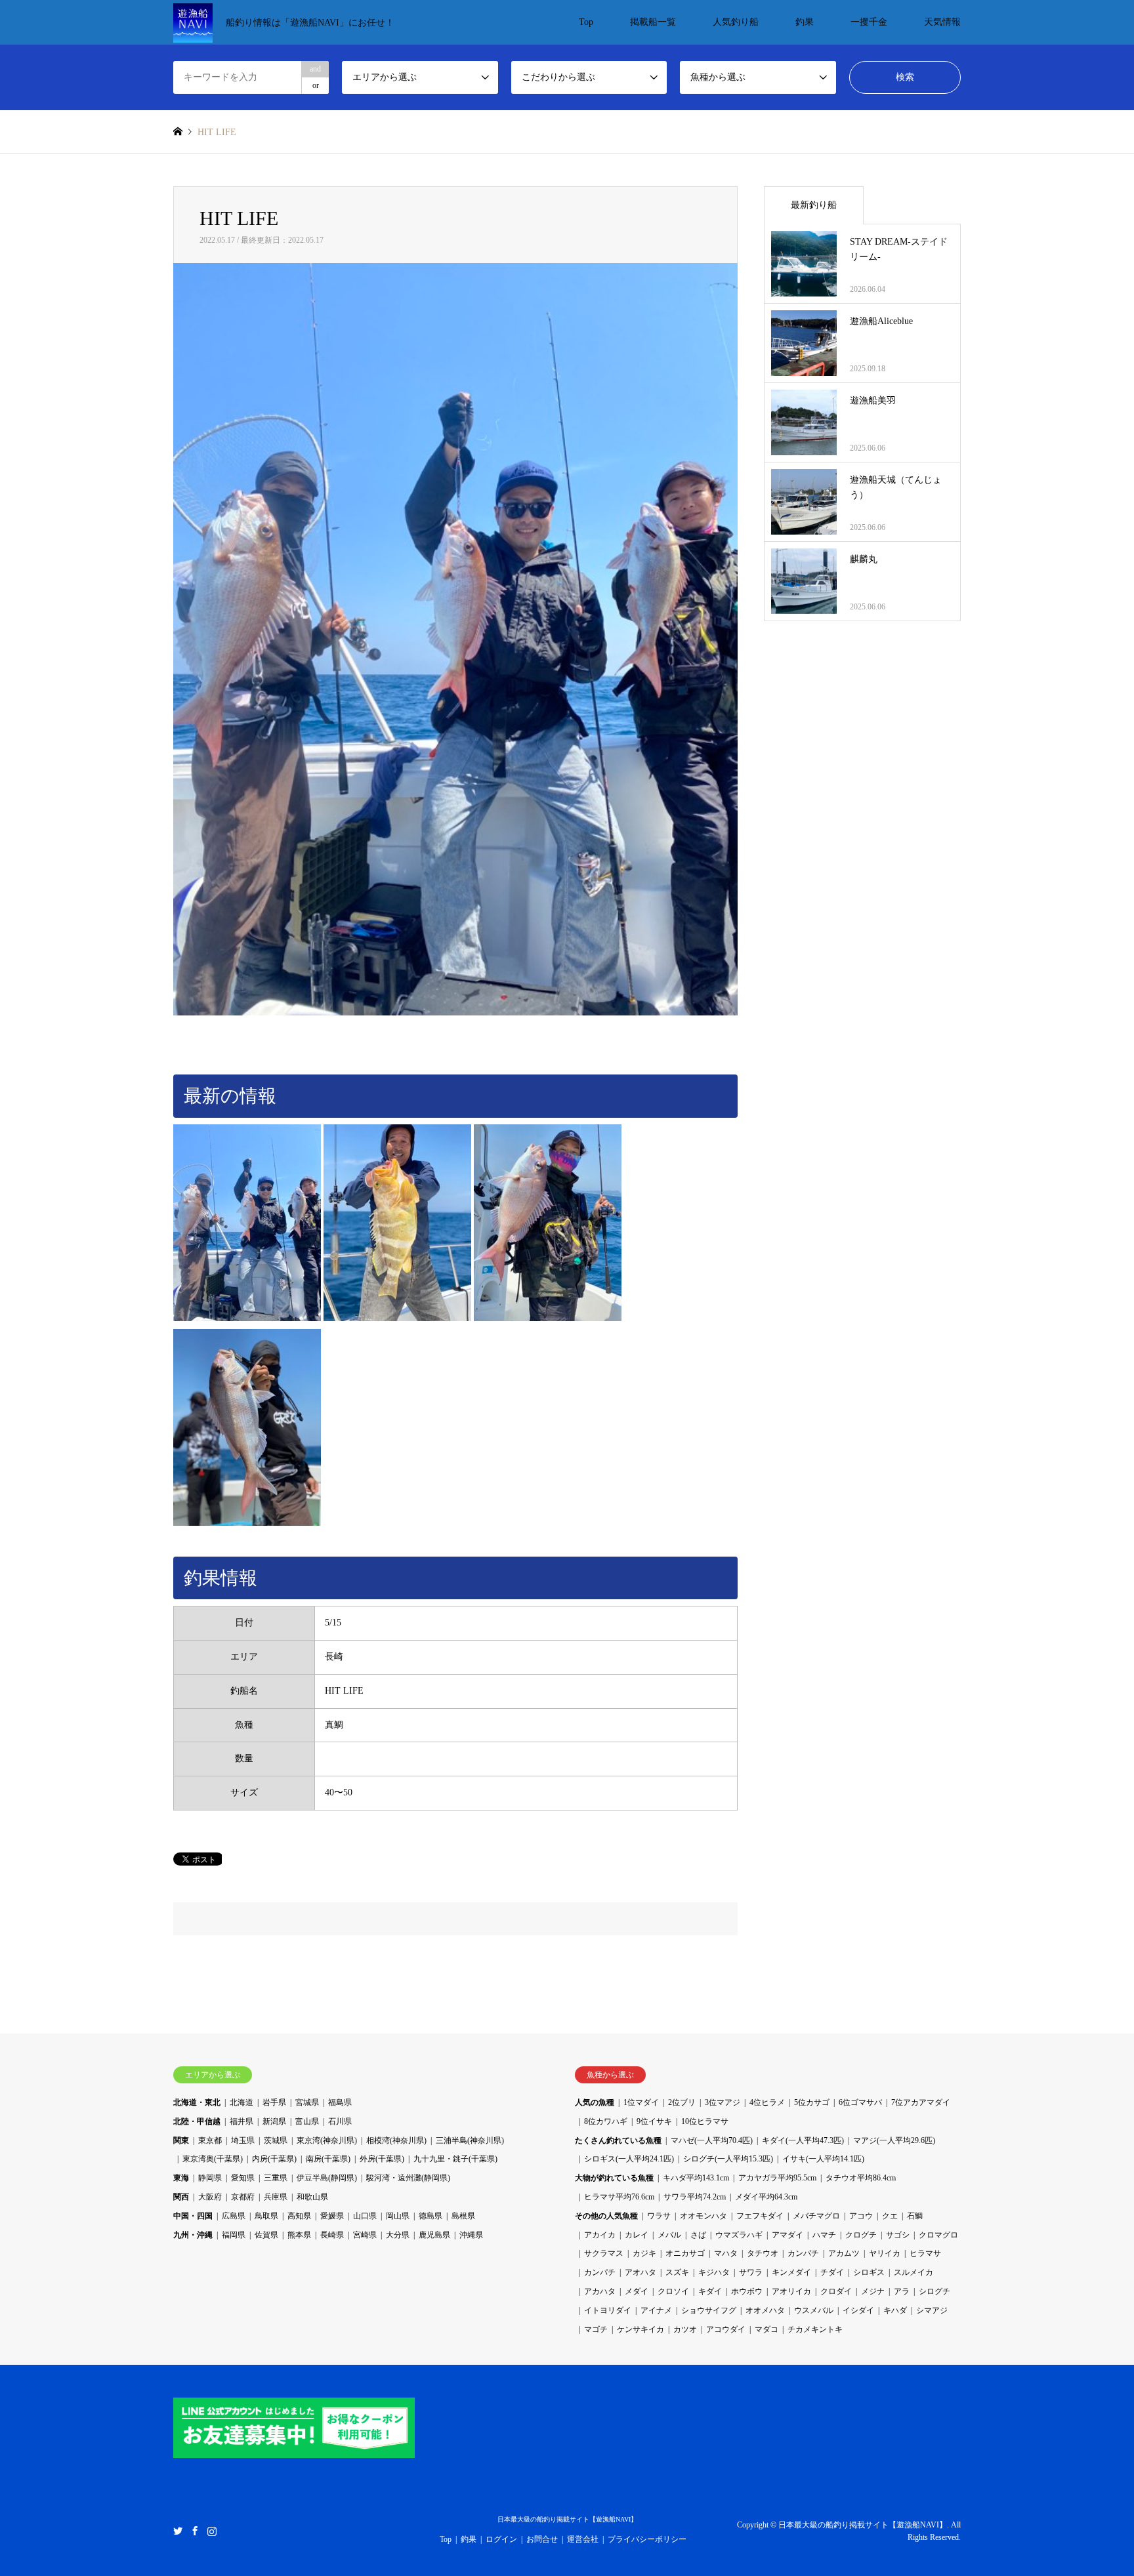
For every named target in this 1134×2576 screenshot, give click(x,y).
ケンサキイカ (640, 2329)
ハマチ (824, 2235)
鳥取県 (266, 2216)
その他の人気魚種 (606, 2216)
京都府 (243, 2197)
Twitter (178, 2530)
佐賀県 (266, 2235)
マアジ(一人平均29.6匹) (894, 2140)
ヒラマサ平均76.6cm (619, 2197)
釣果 (805, 22)
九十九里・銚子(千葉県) (455, 2159)
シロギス (869, 2272)
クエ (890, 2216)
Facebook (195, 2530)
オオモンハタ (703, 2216)
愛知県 (243, 2178)
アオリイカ (791, 2291)
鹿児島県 (434, 2235)
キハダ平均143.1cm (696, 2178)
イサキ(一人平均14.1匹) (823, 2159)
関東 (181, 2140)
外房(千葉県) (382, 2159)
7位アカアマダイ (921, 2102)
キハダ (895, 2310)
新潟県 (274, 2121)
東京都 (210, 2140)
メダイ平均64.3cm (766, 2197)
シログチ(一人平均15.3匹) (728, 2159)
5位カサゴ (812, 2102)
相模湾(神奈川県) (396, 2140)
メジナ (873, 2291)
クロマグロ (938, 2235)
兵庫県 (276, 2197)
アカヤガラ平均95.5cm (777, 2178)
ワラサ (659, 2216)
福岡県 (234, 2235)
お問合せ (542, 2539)
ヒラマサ (925, 2253)
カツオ (685, 2329)
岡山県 (398, 2216)
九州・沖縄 (193, 2235)
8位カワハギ (606, 2121)
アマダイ (787, 2235)
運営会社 (583, 2539)
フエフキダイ (760, 2216)
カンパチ (803, 2253)
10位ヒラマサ (705, 2121)
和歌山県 (312, 2197)
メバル (669, 2235)
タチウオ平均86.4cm (861, 2178)
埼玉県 (243, 2140)
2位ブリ (682, 2102)
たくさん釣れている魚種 (618, 2140)
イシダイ (858, 2310)
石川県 (340, 2121)
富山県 (307, 2121)
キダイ (710, 2291)
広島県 (234, 2216)
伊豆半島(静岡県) (327, 2178)
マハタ (726, 2253)
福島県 (340, 2102)
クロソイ (673, 2291)
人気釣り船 (736, 22)
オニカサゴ (685, 2253)
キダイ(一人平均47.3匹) (803, 2140)
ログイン (501, 2539)
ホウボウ (747, 2291)
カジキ (644, 2253)
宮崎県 (365, 2235)
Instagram (212, 2530)
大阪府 (210, 2197)
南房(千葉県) (328, 2159)
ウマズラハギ (739, 2235)
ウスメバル (814, 2310)
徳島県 (430, 2216)
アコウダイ (726, 2329)
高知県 (299, 2216)
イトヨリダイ (608, 2310)
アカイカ (600, 2235)
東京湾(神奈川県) (327, 2140)
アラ (902, 2291)
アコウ (861, 2216)
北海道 (241, 2102)
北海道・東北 (197, 2102)
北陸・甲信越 (197, 2121)
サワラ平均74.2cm (695, 2197)
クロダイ (836, 2291)
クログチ (861, 2235)
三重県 (276, 2178)
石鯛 (915, 2216)
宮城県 (307, 2102)
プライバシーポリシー (647, 2539)
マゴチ (596, 2329)
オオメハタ (765, 2310)
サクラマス (604, 2253)
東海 (181, 2178)
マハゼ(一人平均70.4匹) (712, 2140)
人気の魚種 (595, 2102)
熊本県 (299, 2235)
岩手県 (274, 2102)
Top (586, 22)
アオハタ (640, 2272)
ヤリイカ (885, 2253)
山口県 (365, 2216)
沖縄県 (471, 2235)
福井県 (241, 2121)
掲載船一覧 (653, 22)
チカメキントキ (815, 2329)
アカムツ (844, 2253)
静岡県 (210, 2178)
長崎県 (332, 2235)
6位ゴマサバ (860, 2102)
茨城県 (276, 2140)
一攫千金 (869, 22)
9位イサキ (654, 2121)
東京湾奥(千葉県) (213, 2159)
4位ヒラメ (767, 2102)
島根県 (463, 2216)
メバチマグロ (816, 2216)
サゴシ (898, 2235)
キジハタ (714, 2272)
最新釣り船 (814, 205)
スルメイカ (913, 2272)
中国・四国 (193, 2216)
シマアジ (932, 2310)
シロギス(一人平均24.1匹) (629, 2159)
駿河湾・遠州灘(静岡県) (408, 2178)
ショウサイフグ (709, 2310)
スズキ (677, 2272)
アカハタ (600, 2291)
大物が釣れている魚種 (614, 2178)
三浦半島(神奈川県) (470, 2140)
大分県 (398, 2235)
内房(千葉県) (274, 2159)
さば (698, 2235)
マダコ (766, 2329)
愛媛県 (332, 2216)
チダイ (832, 2272)
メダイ (637, 2291)
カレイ (637, 2235)
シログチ (934, 2291)
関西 (181, 2197)
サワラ (751, 2272)
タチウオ (763, 2253)
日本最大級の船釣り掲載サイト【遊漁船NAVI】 (567, 2519)
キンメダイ (791, 2272)
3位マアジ (723, 2102)
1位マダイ (641, 2102)
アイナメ (656, 2310)
